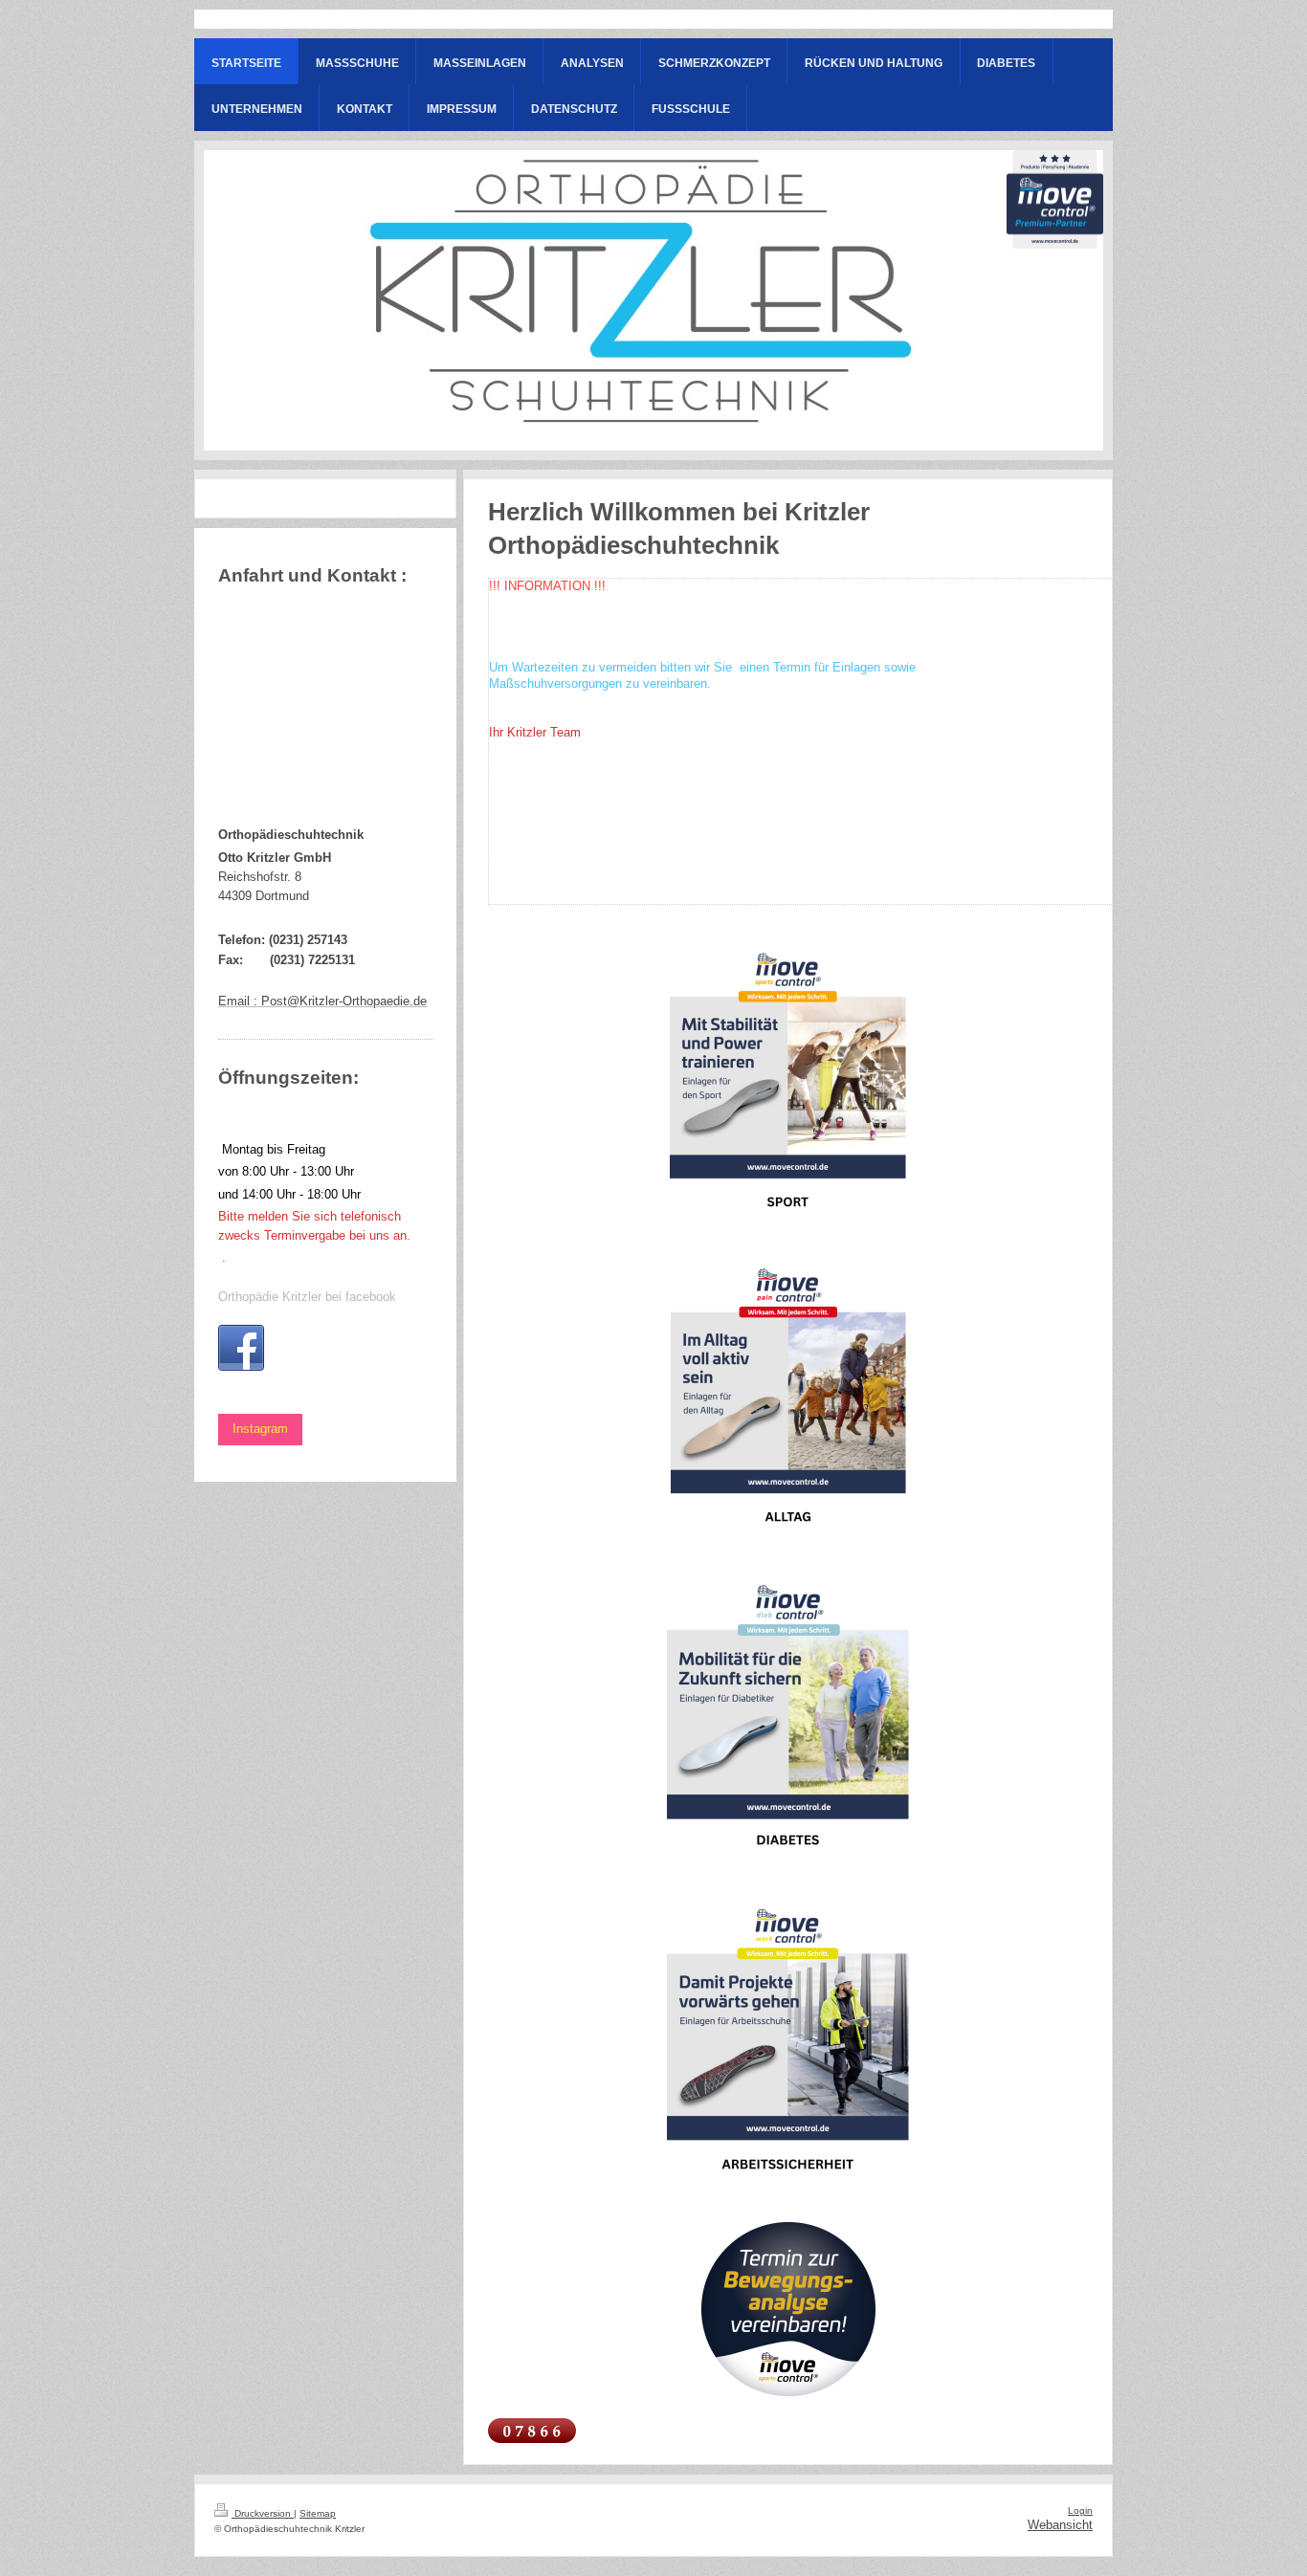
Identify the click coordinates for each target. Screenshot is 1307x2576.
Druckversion (263, 2513)
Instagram (260, 1429)
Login (1080, 2510)
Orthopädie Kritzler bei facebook (307, 1297)
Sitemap (318, 2513)
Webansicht (1060, 2525)
